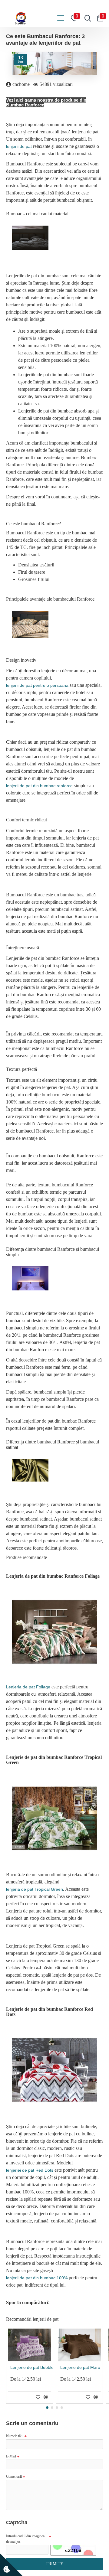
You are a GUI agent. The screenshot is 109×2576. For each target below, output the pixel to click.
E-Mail (11, 2456)
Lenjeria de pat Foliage (28, 1687)
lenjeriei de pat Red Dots (30, 2170)
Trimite (54, 2564)
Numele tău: (15, 2436)
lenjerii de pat (19, 146)
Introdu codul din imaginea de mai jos (25, 2539)
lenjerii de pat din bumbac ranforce (39, 786)
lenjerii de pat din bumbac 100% (37, 2278)
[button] (47, 2408)
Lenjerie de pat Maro (80, 2367)
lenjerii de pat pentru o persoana (37, 685)
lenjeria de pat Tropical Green (35, 1889)
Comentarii (14, 2477)
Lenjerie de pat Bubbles (33, 2367)
